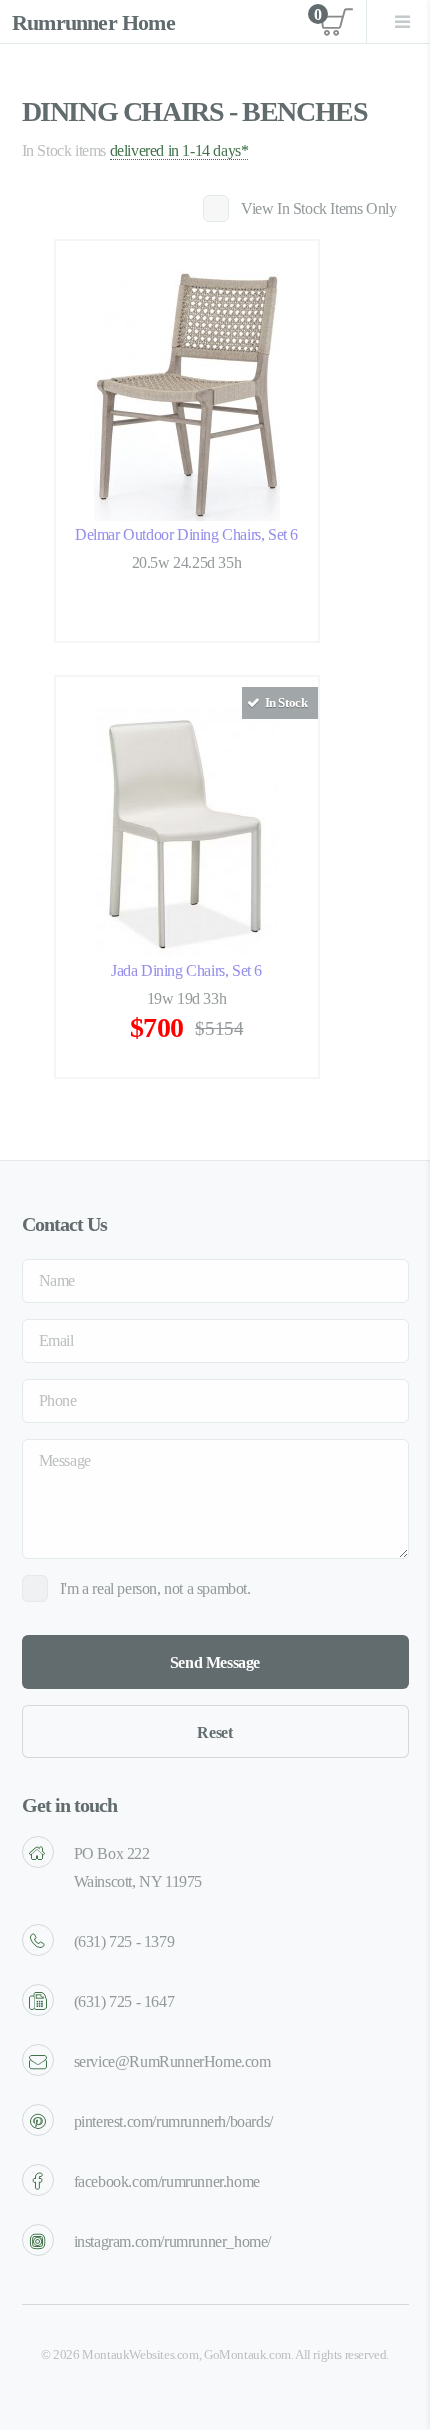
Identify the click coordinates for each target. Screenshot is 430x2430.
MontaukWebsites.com (140, 2355)
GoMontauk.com (247, 2355)
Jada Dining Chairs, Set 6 (186, 970)
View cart (334, 22)
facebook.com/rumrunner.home (167, 2181)
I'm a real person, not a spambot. (155, 1588)
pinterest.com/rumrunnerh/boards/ (173, 2121)
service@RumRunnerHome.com (172, 2061)
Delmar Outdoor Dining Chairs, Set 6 (186, 534)
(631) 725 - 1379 (124, 1941)
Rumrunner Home (93, 23)
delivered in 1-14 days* (179, 150)
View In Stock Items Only (318, 208)
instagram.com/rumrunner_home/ (172, 2241)
